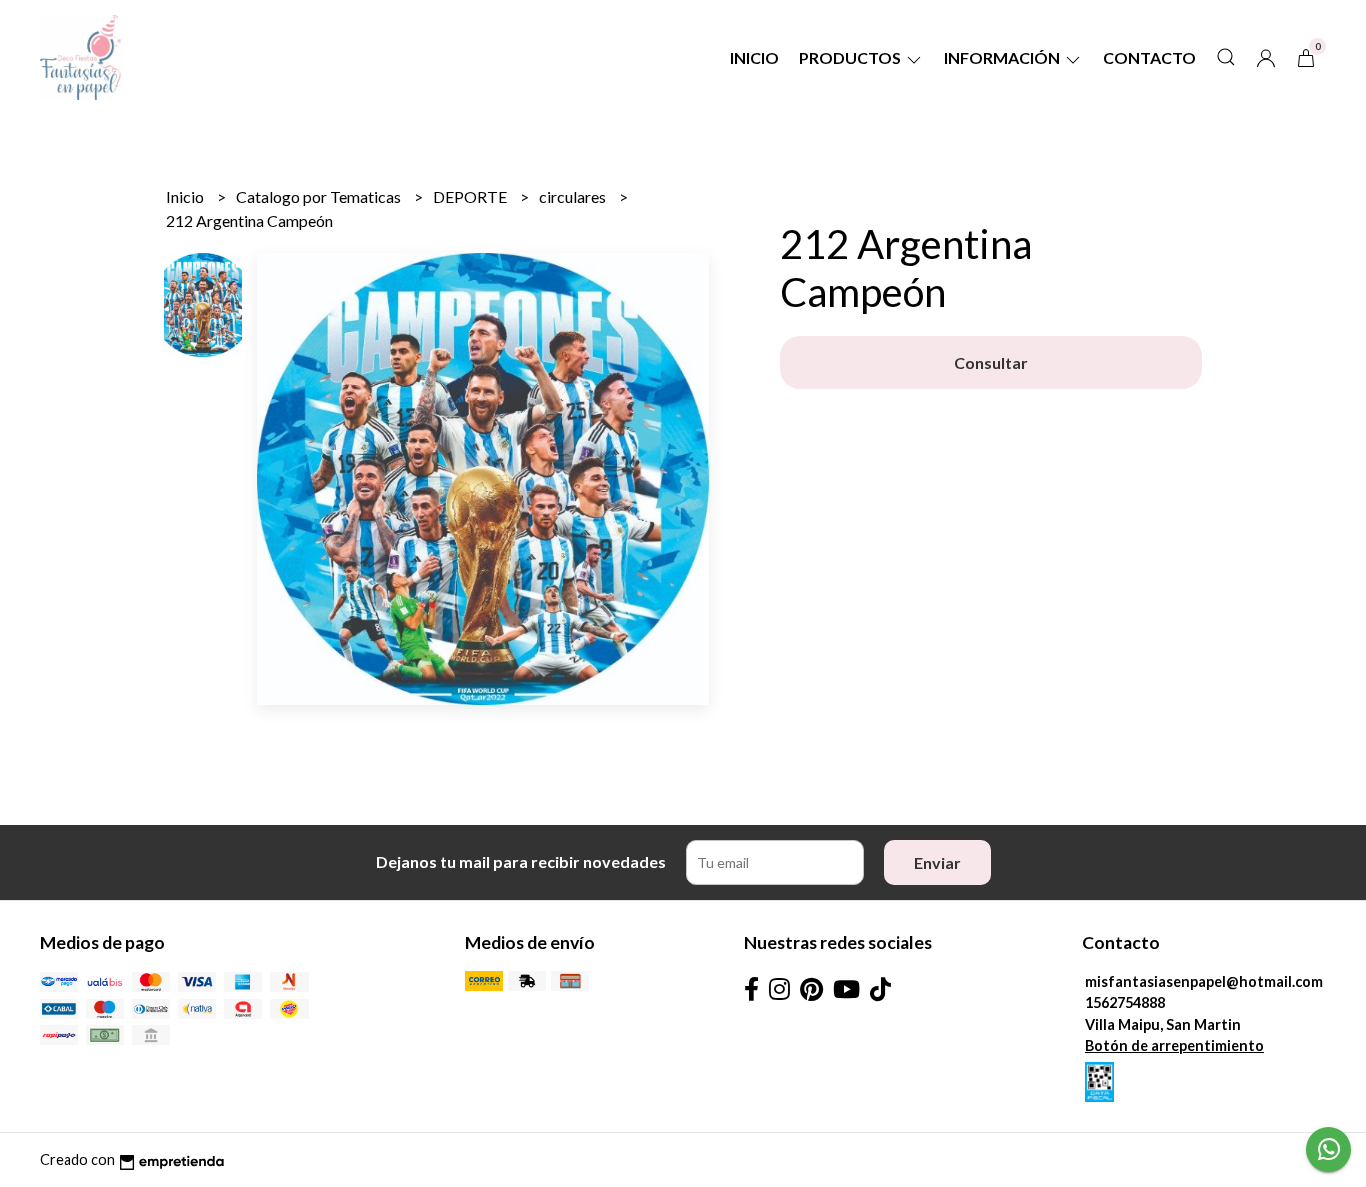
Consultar (991, 362)
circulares (574, 196)
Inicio (754, 57)
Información (1003, 57)
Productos (851, 57)
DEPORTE (471, 196)
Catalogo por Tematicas (320, 196)
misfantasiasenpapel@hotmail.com (1204, 981)
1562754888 (1125, 1002)
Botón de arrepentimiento (1174, 1045)
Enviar (937, 862)
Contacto (1149, 57)
